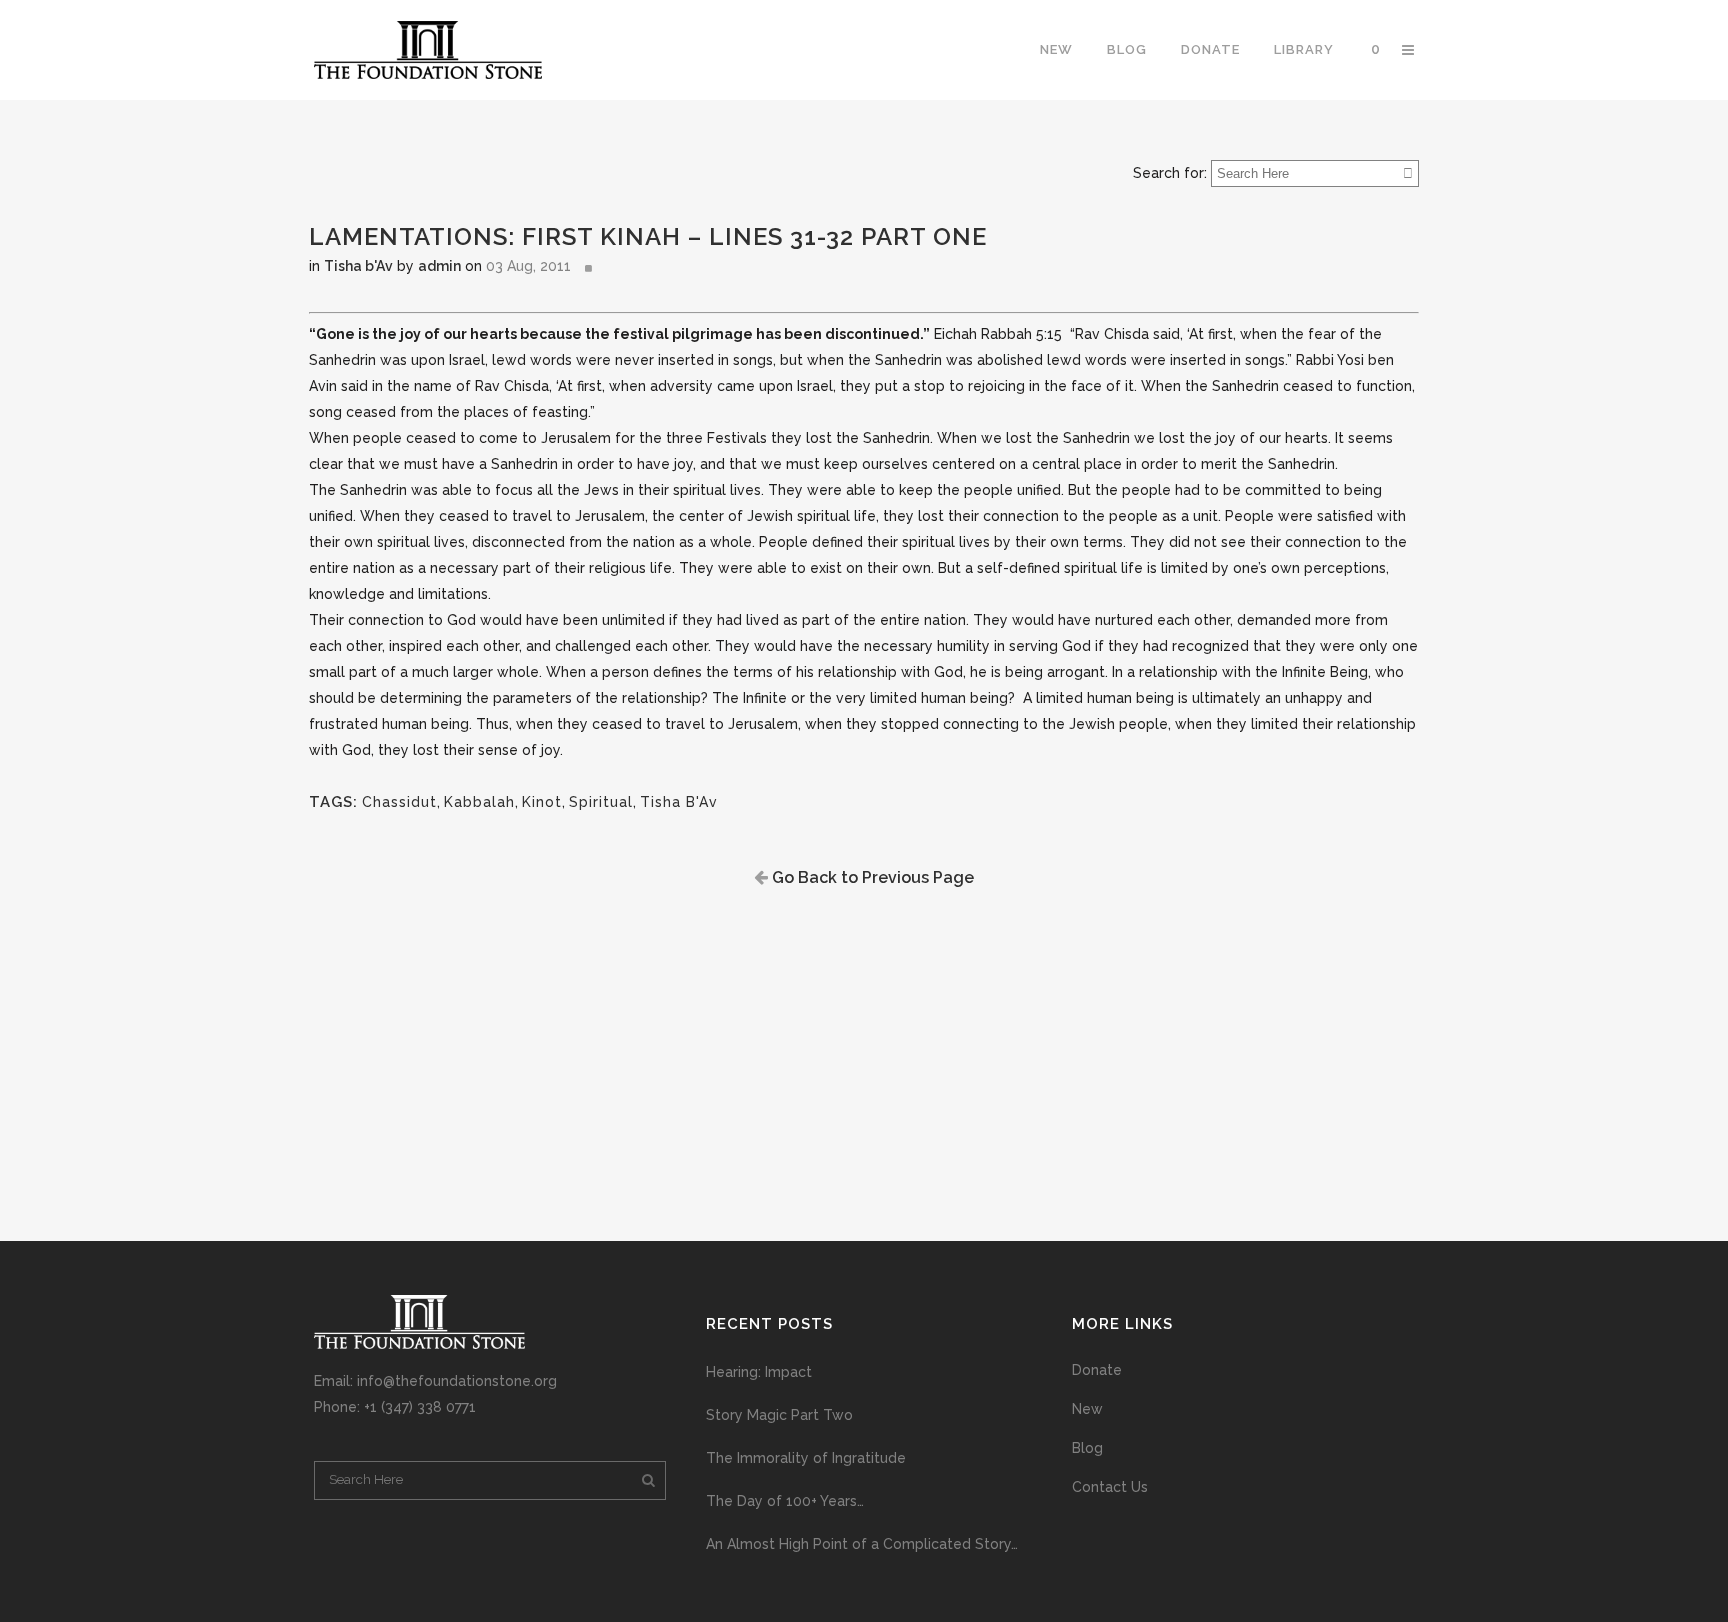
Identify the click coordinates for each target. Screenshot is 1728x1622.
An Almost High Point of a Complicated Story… (862, 1544)
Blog (1087, 1448)
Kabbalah (479, 802)
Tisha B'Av (679, 802)
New (1087, 1409)
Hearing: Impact (759, 1372)
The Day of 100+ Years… (785, 1501)
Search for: (1170, 173)
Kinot (542, 802)
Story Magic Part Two (779, 1415)
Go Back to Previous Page (871, 877)
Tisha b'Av (358, 266)
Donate (1097, 1370)
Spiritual (601, 802)
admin (439, 266)
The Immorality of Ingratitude (806, 1458)
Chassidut (399, 802)
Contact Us (1110, 1487)
